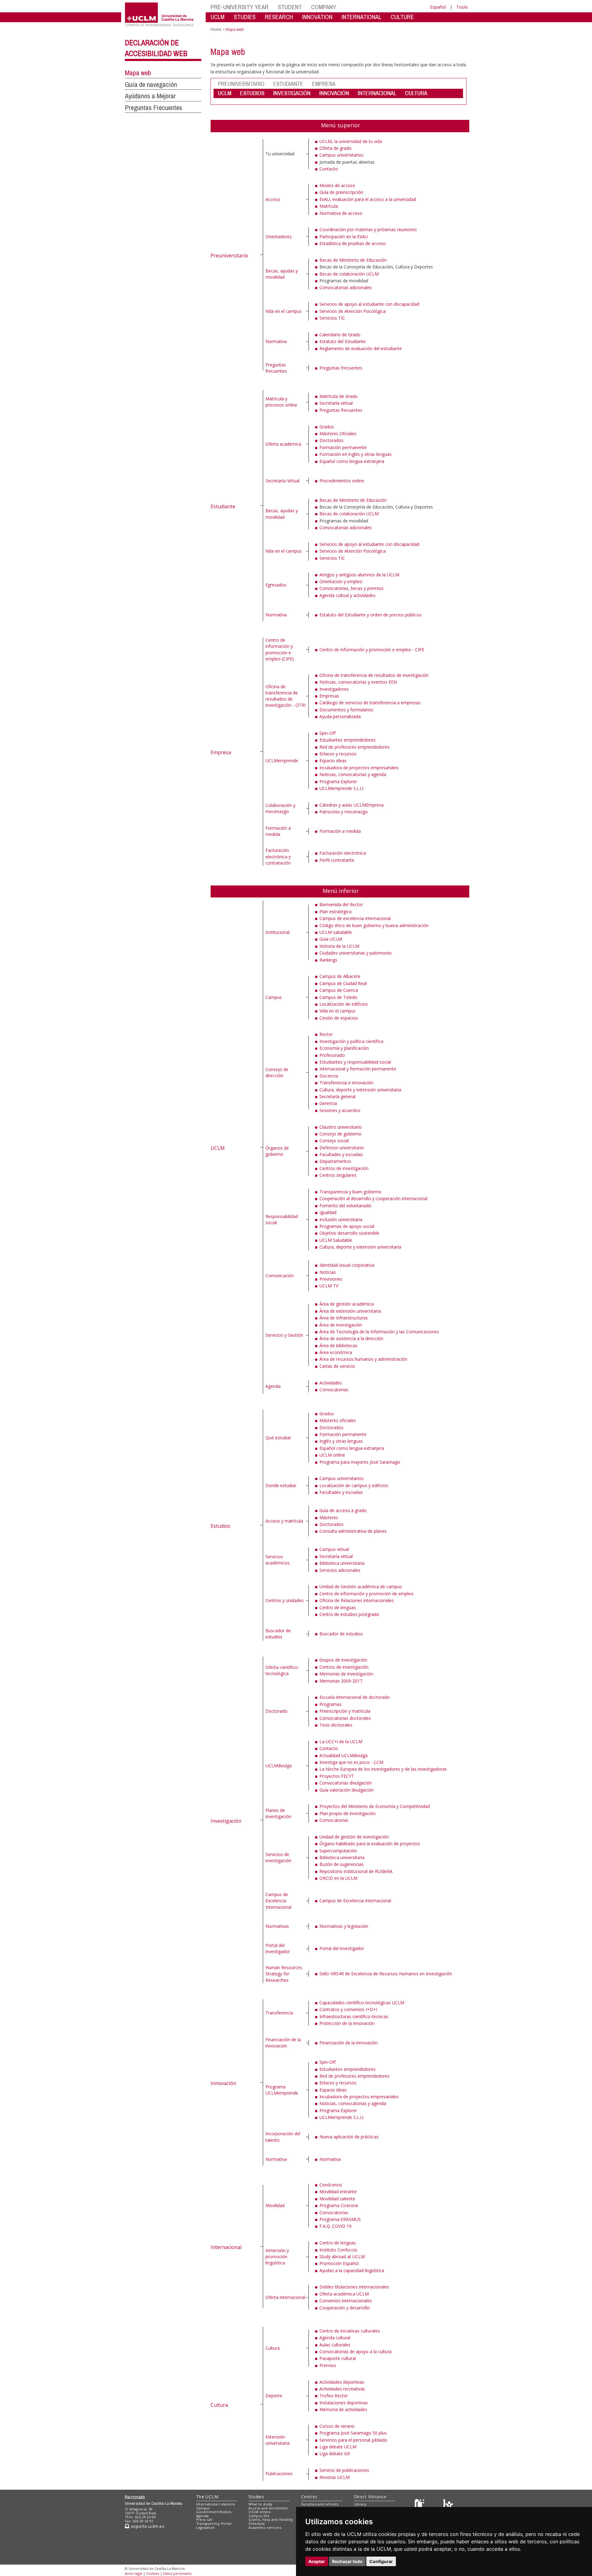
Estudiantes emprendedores (347, 740)
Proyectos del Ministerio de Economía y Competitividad (375, 1806)
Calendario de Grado (340, 335)
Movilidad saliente (337, 2199)
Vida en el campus (284, 311)
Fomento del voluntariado (345, 1206)
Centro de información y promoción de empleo (366, 1594)
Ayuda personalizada (340, 716)
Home (216, 29)
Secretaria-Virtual (282, 481)
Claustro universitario (341, 1127)
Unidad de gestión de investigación (354, 1837)
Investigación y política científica (351, 1041)
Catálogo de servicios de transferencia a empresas (370, 703)
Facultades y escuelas (341, 1154)
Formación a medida (278, 831)
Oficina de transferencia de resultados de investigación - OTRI (286, 696)
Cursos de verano (337, 2426)
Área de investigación (341, 1325)
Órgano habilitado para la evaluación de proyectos (370, 1844)
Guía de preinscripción (341, 192)
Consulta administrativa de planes (353, 1531)
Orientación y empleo (341, 581)
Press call (204, 2519)
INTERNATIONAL (362, 17)
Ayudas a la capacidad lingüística (352, 2270)
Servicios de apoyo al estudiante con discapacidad (369, 304)
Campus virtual (334, 1549)
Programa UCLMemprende (282, 2090)
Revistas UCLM (335, 2477)
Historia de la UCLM (339, 946)
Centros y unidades (285, 1600)
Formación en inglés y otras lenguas (356, 454)
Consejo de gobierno (340, 1134)
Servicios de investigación (278, 1857)
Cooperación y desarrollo (345, 2308)
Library (360, 2504)
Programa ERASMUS (340, 2219)
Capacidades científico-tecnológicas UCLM (362, 2003)
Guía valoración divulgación (347, 1790)
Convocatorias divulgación (346, 1783)
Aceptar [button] (317, 2561)
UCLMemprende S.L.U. (342, 788)
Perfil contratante (337, 860)
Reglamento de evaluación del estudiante (361, 348)
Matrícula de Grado (339, 396)
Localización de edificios (344, 1004)
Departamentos (335, 1161)
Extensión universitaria (277, 2440)
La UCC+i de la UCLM (341, 1742)
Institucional (277, 932)
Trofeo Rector (334, 2396)
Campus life (259, 2516)
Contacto (329, 169)
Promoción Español (339, 2263)
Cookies (153, 2573)
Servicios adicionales (340, 1570)
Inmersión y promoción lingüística (277, 2257)
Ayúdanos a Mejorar (150, 96)
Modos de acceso (337, 185)
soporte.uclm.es (147, 2526)
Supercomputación (338, 1851)
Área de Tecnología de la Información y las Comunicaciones (379, 1332)
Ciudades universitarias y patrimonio (356, 953)
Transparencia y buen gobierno (350, 1192)
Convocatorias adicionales (346, 287)
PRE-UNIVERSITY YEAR (240, 7)
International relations (216, 2504)
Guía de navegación (151, 84)
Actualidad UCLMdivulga (343, 1755)
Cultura (219, 2405)
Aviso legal (134, 2573)
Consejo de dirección (277, 1072)
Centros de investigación (344, 1168)
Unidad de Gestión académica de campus (361, 1586)
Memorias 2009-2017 (341, 1681)
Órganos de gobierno (277, 1151)
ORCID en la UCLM (338, 1878)
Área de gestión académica (347, 1304)
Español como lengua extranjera (352, 461)
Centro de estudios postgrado (349, 1614)
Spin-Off (327, 733)
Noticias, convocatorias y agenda (353, 774)
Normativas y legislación (344, 1926)
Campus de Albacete (340, 976)
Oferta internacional (285, 2297)
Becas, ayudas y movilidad (282, 274)
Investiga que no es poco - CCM (351, 1762)
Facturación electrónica (343, 853)
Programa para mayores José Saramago (360, 1462)
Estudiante (223, 506)
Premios (328, 2365)
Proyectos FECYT (337, 1776)
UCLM (218, 17)
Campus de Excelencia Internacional (278, 1901)
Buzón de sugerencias (341, 1864)
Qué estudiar (278, 1438)
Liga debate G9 (335, 2453)
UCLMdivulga (279, 1766)
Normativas (277, 1926)
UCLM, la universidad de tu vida (351, 141)
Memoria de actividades (343, 2409)
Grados (327, 427)
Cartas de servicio (337, 1366)
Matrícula (329, 206)
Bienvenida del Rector (341, 904)
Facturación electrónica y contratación (278, 857)
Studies (256, 2497)
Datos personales (177, 2573)
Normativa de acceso (341, 213)
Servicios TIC (332, 318)
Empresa (221, 752)
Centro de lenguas (338, 1607)
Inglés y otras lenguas (341, 1441)
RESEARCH (279, 17)
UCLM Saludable (336, 1240)
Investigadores (334, 689)
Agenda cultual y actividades (347, 595)
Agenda (273, 1386)
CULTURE (402, 17)
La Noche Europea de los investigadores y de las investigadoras (383, 1769)
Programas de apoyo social (347, 1226)
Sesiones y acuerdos (340, 1110)
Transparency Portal (214, 2523)
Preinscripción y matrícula (345, 1711)
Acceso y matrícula (284, 1521)
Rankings (328, 960)
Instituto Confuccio (338, 2250)
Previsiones (331, 1279)
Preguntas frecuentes (276, 368)
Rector (326, 1034)
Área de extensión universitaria (350, 1311)
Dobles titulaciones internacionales (354, 2287)
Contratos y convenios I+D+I (348, 2009)
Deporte (274, 2396)
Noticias (328, 1272)
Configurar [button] (381, 2561)
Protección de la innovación (347, 2023)
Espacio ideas (333, 761)
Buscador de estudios (278, 1634)
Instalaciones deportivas (344, 2403)
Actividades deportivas (342, 2382)
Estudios (220, 1526)
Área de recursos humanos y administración (363, 1359)
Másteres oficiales (338, 1420)
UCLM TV (329, 1286)
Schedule (257, 2523)
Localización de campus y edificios (354, 1485)
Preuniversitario (229, 256)
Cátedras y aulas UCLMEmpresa (351, 805)
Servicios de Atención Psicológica (353, 311)
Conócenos (331, 2185)
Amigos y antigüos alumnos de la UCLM (359, 575)
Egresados (276, 585)
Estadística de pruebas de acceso (353, 243)
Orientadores (279, 237)
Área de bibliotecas (338, 1345)
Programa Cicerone (339, 2205)
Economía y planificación (344, 1048)
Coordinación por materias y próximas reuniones (368, 229)
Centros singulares (338, 1175)
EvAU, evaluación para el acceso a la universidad (368, 199)
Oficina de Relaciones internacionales (357, 1600)
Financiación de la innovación (283, 2043)
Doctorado (276, 1711)
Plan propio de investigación (347, 1813)
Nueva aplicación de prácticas (349, 2137)
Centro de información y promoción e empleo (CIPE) (280, 649)
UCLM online (332, 1455)
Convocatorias (334, 1390)
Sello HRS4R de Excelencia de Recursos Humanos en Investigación (386, 1974)
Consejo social (334, 1141)
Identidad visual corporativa (347, 1265)
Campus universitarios (341, 155)
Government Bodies (214, 2512)
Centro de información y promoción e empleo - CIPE (372, 650)
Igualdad (328, 1212)
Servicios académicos (277, 1560)
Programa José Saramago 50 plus (353, 2433)
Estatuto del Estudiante (343, 341)
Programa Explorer (338, 781)
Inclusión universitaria (341, 1219)
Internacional (226, 2247)
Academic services (265, 2527)
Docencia (329, 1076)
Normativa (276, 341)
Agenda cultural (335, 2338)
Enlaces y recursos (338, 754)
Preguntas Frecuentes (154, 108)
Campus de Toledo (338, 997)
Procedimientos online (342, 481)
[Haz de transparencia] (420, 2505)
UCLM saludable (336, 932)
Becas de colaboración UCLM (349, 274)
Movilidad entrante (338, 2192)
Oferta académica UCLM (344, 2294)
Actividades (331, 1383)
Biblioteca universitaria (342, 1563)
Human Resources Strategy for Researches (284, 1974)
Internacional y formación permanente (358, 1069)
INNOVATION (317, 17)
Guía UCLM (331, 939)
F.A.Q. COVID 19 (335, 2226)
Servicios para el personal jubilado (353, 2440)
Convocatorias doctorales (345, 1718)
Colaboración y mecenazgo (280, 808)
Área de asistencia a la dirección (351, 1338)
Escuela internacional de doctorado (355, 1697)
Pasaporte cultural (338, 2358)
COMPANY (324, 7)
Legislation (206, 2527)
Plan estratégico (336, 912)
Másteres (329, 1517)
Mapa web (138, 73)
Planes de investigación (278, 1813)
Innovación (223, 2083)
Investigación (226, 1821)
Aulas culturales (335, 2345)
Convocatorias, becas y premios (351, 588)
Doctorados (331, 440)
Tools (462, 7)
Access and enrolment (268, 2508)
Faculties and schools (320, 2504)
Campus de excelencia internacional (355, 918)
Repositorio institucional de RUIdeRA (356, 1871)
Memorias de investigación (346, 1674)
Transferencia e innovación (346, 1083)
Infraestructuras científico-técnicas (354, 2016)
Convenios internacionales (346, 2301)
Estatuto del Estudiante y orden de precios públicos (370, 615)
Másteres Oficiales (338, 433)
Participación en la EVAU (344, 237)
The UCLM (207, 2497)
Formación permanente (343, 447)
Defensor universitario (342, 1148)
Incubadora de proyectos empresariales (359, 768)
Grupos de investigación (343, 1660)
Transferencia (279, 2013)
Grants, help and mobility (271, 2519)
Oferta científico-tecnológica (282, 1670)
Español (438, 7)
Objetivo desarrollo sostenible (349, 1233)
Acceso (273, 199)
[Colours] (448, 2505)
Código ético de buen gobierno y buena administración (374, 925)
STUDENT (290, 7)
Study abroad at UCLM (342, 2257)
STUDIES (245, 17)
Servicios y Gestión (284, 1335)
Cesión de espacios (339, 1018)
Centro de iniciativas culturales (350, 2331)
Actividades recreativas (342, 2389)
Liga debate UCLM (338, 2447)
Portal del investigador (278, 1948)
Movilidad (275, 2205)
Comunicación (280, 1276)
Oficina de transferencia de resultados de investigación (374, 675)
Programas (331, 1704)
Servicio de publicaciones (344, 2470)
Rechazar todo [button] (347, 2561)
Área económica (336, 1352)
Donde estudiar (281, 1485)
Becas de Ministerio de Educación (353, 260)
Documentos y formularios (346, 710)
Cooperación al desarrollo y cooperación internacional (373, 1198)
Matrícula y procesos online (281, 402)
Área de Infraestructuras (344, 1318)
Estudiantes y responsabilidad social (355, 1062)
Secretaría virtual (336, 403)
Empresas (329, 696)
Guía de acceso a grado (343, 1510)
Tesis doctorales (336, 1725)
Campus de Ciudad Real (343, 983)
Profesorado (332, 1055)
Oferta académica (283, 444)
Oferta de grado (335, 148)
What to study (260, 2504)
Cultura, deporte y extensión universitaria (360, 1090)
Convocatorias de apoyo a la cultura (356, 2351)
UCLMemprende (282, 761)
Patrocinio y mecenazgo (344, 812)
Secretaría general (337, 1096)
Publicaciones (279, 2474)
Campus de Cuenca (339, 990)
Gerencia (328, 1103)
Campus (274, 997)
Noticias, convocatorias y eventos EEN (358, 682)
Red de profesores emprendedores (354, 747)
